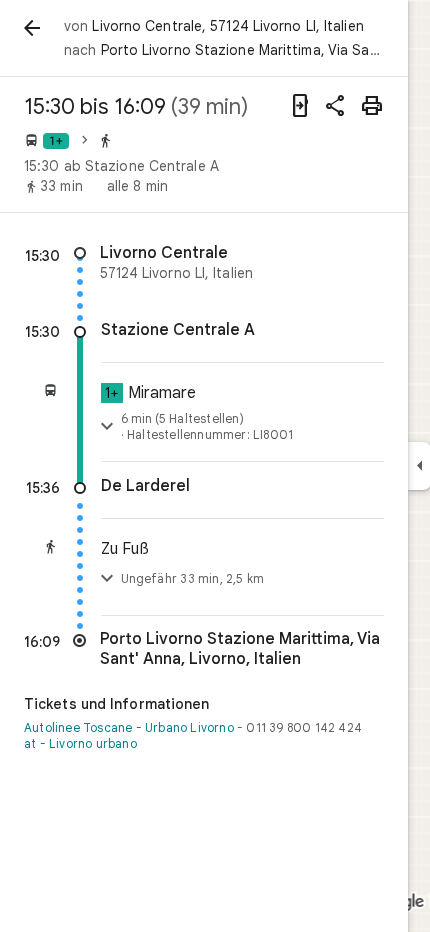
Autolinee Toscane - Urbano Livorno (129, 727)
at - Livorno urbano (80, 743)
